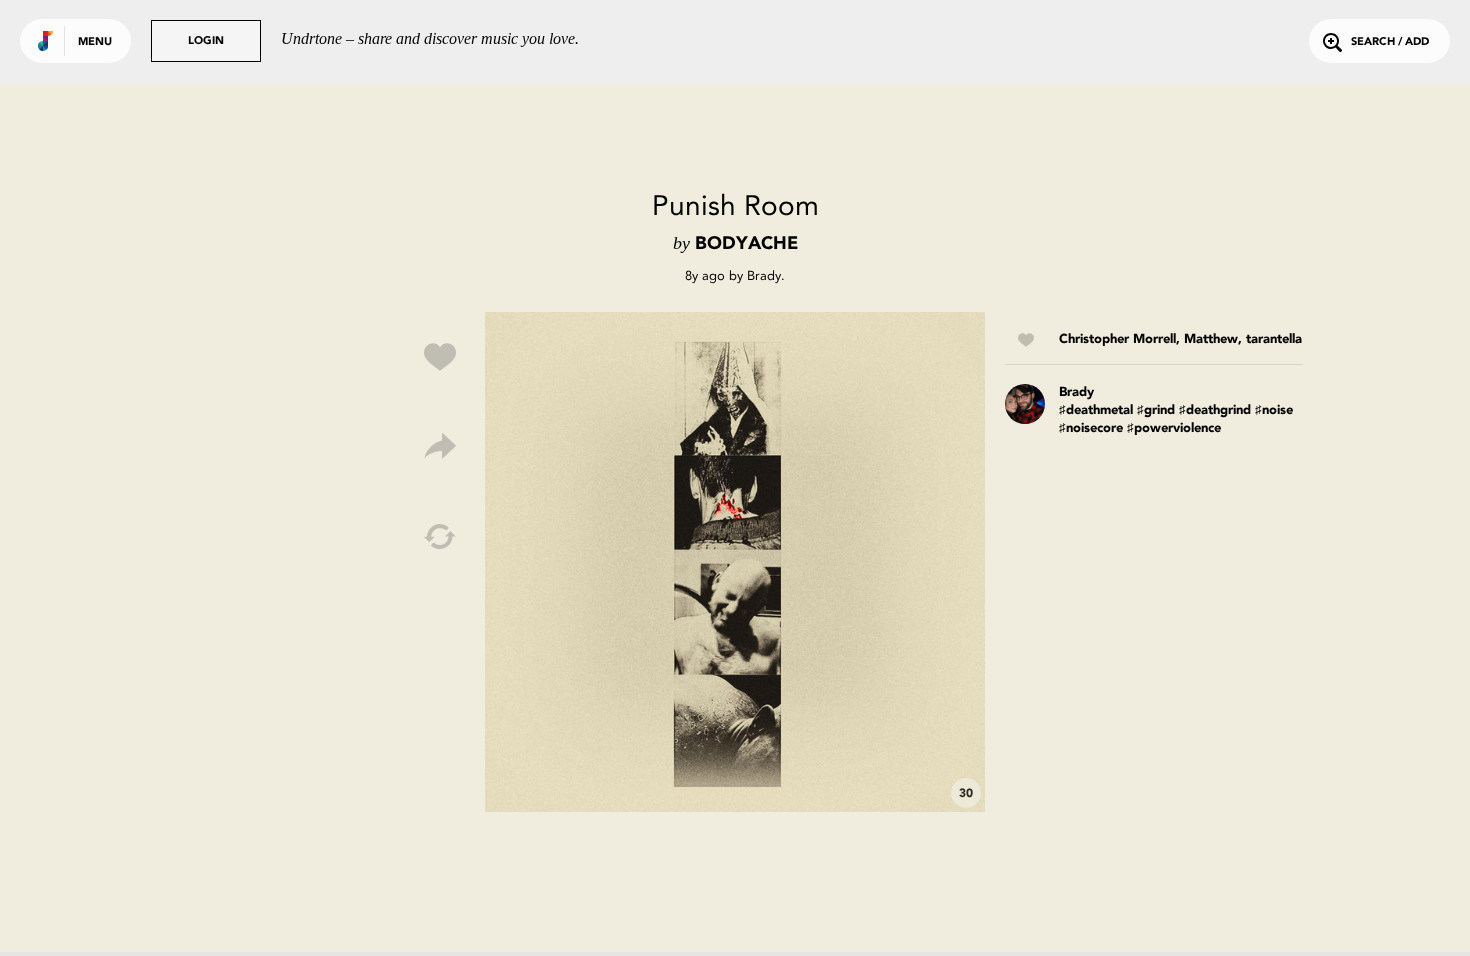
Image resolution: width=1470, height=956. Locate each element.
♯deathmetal (1096, 410)
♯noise (1274, 410)
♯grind (1156, 410)
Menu (95, 42)
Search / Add (1390, 42)
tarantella (1274, 339)
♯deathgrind (1215, 410)
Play (735, 562)
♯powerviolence (1174, 428)
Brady (764, 275)
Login (206, 41)
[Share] (440, 447)
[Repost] (440, 537)
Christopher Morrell (1117, 339)
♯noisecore (1091, 428)
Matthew (1211, 339)
